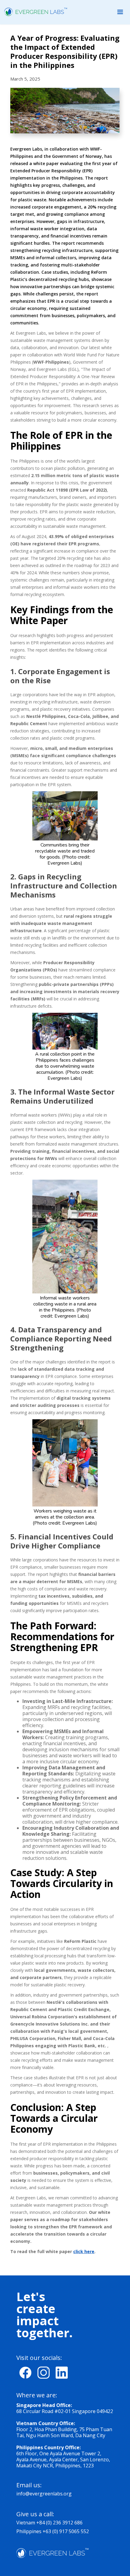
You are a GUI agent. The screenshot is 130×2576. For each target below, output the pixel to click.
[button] (120, 12)
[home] (34, 12)
